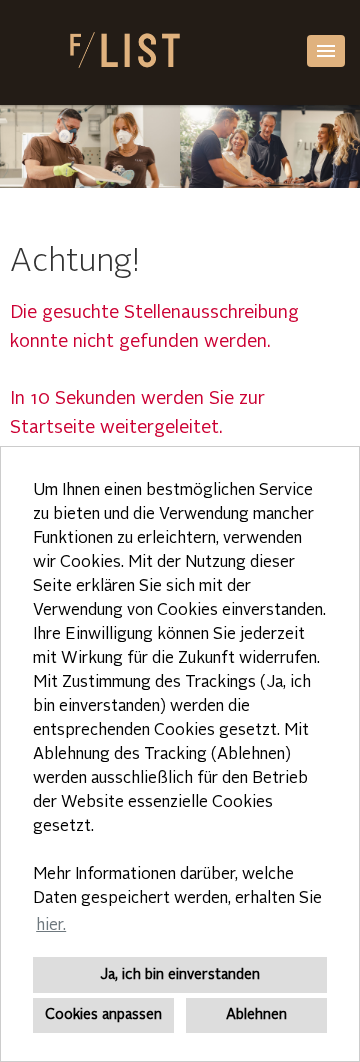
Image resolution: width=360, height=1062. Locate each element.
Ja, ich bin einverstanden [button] (180, 975)
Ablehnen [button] (256, 1015)
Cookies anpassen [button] (103, 1015)
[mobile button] (326, 51)
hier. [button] (51, 926)
